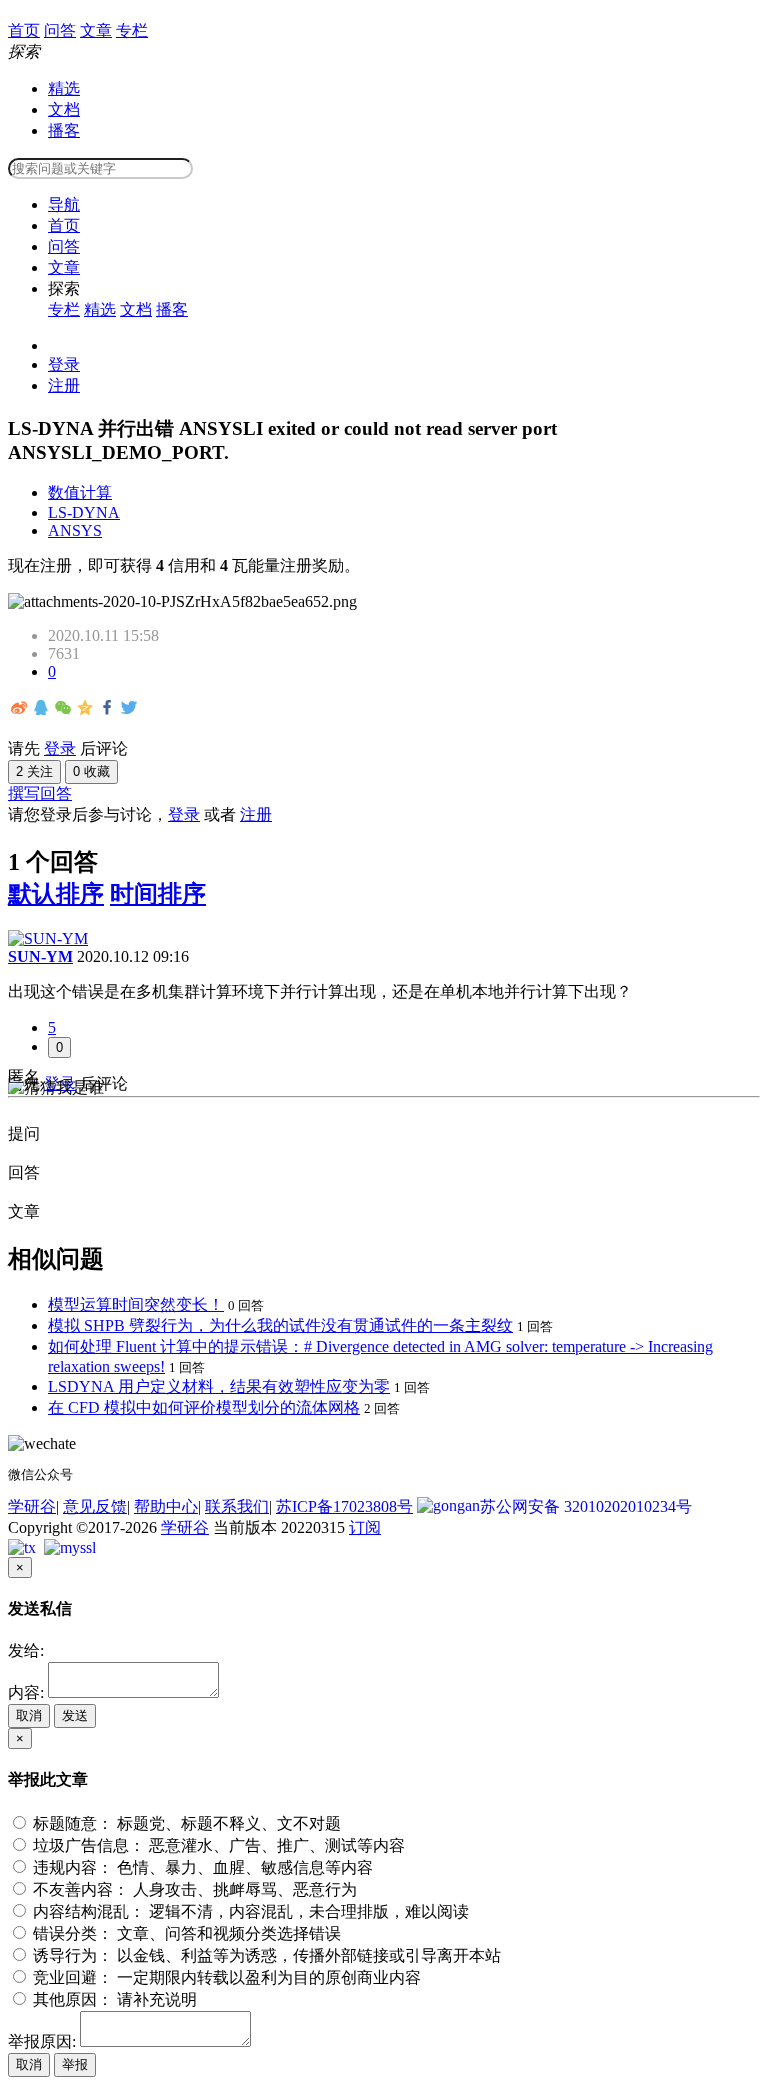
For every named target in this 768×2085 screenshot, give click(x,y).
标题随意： (185, 1823)
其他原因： (113, 1999)
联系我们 (237, 1506)
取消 (29, 1715)
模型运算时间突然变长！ (136, 1304)
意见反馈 (95, 1506)
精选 (64, 88)
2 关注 (34, 771)
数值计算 (80, 492)
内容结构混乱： (249, 1911)
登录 (64, 364)
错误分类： (185, 1933)
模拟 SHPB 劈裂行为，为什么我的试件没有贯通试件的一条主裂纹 (280, 1325)
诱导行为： (265, 1955)
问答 (64, 246)
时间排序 (158, 894)
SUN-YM (40, 956)
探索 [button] (64, 288)
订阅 (365, 1527)
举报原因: (42, 2041)
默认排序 (56, 894)
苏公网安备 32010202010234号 (586, 1506)
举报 (75, 2064)
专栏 (64, 309)
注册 (64, 385)
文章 (64, 267)
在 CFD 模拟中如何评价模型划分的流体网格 (204, 1407)
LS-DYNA (84, 512)
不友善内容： (193, 1889)
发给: (26, 1650)
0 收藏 (91, 771)
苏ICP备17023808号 (344, 1506)
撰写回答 (40, 793)
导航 (64, 204)
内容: (26, 1692)
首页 (64, 225)
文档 (64, 109)
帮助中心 (166, 1506)
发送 (75, 1715)
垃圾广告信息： (217, 1845)
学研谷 (32, 1506)
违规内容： (201, 1867)
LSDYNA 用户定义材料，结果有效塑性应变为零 (219, 1386)
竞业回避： (225, 1977)
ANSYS (75, 530)
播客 (64, 130)
